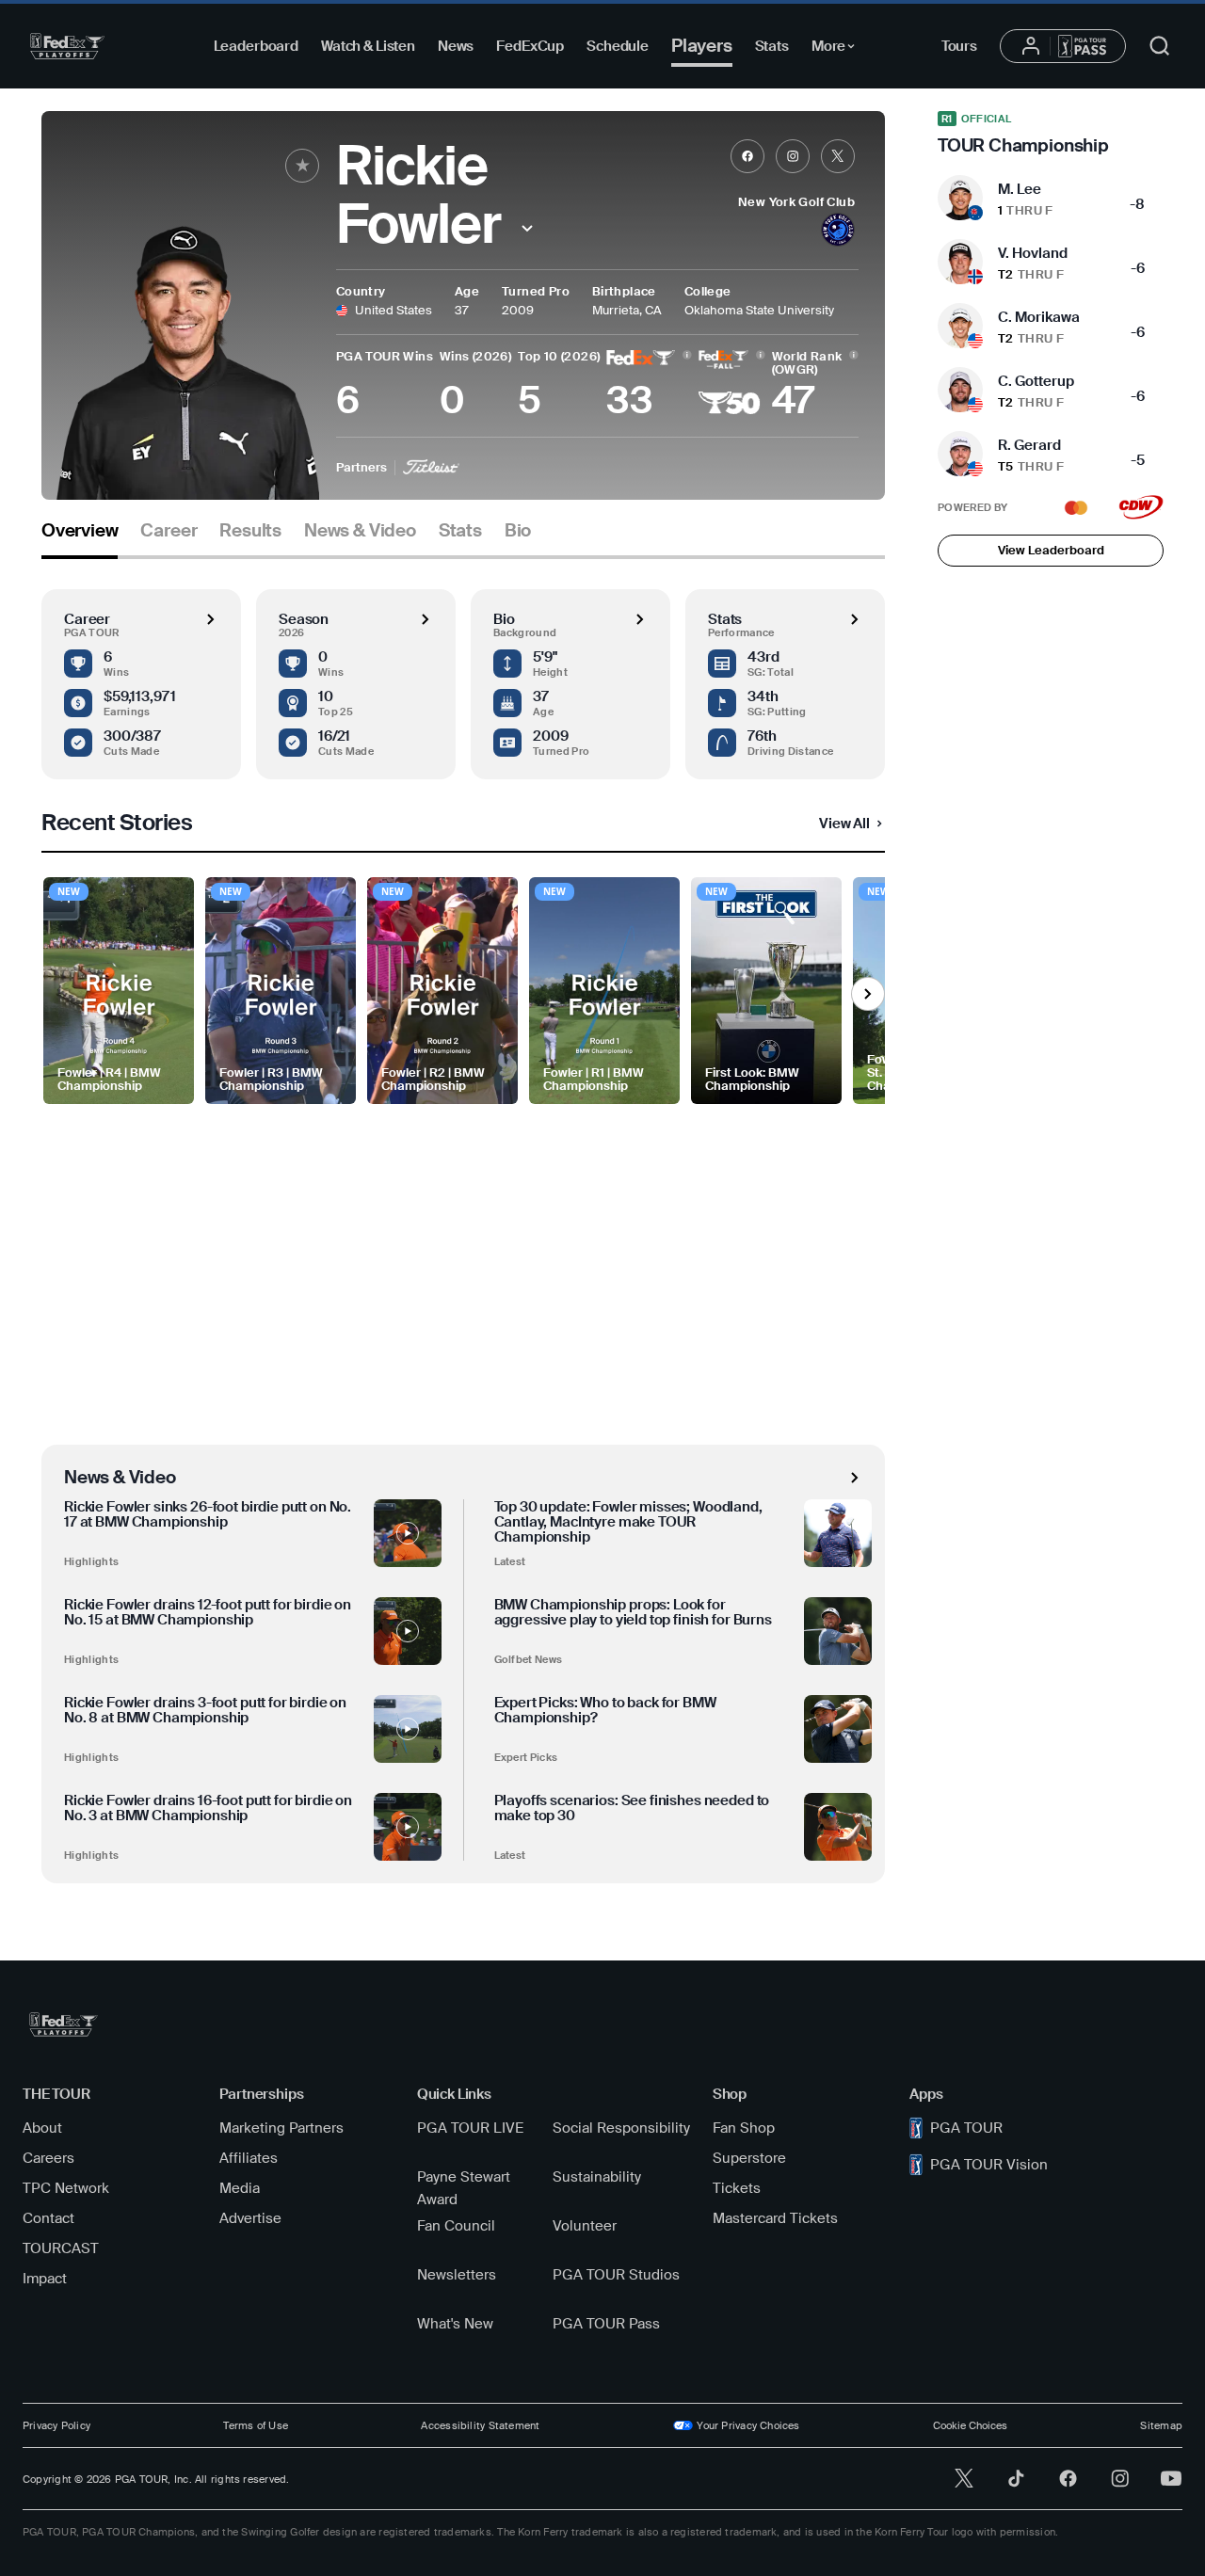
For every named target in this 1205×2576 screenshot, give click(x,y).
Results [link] (250, 531)
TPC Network (66, 2188)
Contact (48, 2218)
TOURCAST (61, 2248)
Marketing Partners (281, 2128)
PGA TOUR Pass (606, 2324)
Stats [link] (460, 531)
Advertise (250, 2218)
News (456, 46)
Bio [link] (518, 531)
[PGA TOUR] (67, 46)
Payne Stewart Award (464, 2188)
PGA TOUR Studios (616, 2275)
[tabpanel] (463, 1221)
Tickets (737, 2188)
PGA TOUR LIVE (470, 2128)
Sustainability (597, 2177)
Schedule (618, 46)
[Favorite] (302, 166)
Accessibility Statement (480, 2425)
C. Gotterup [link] (1036, 381)
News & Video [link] (360, 531)
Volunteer (585, 2226)
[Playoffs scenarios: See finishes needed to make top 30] (838, 1827)
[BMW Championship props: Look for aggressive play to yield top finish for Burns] (838, 1631)
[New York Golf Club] (838, 232)
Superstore (749, 2158)
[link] (747, 156)
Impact (45, 2279)
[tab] (80, 538)
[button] (528, 228)
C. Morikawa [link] (1039, 317)
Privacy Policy (56, 2425)
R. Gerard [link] (1029, 445)
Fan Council (456, 2226)
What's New (455, 2324)
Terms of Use (256, 2425)
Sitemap (1161, 2425)
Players (702, 46)
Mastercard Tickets (775, 2218)
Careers (48, 2158)
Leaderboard (256, 46)
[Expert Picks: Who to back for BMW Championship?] (838, 1729)
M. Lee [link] (1020, 189)
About (42, 2128)
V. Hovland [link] (1033, 253)
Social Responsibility (621, 2128)
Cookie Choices (970, 2425)
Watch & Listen (368, 46)
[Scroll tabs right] (868, 994)
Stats (772, 46)
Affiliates (249, 2158)
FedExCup (530, 46)
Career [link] (169, 531)
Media (240, 2188)
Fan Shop (744, 2128)
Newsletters (457, 2275)
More (838, 49)
